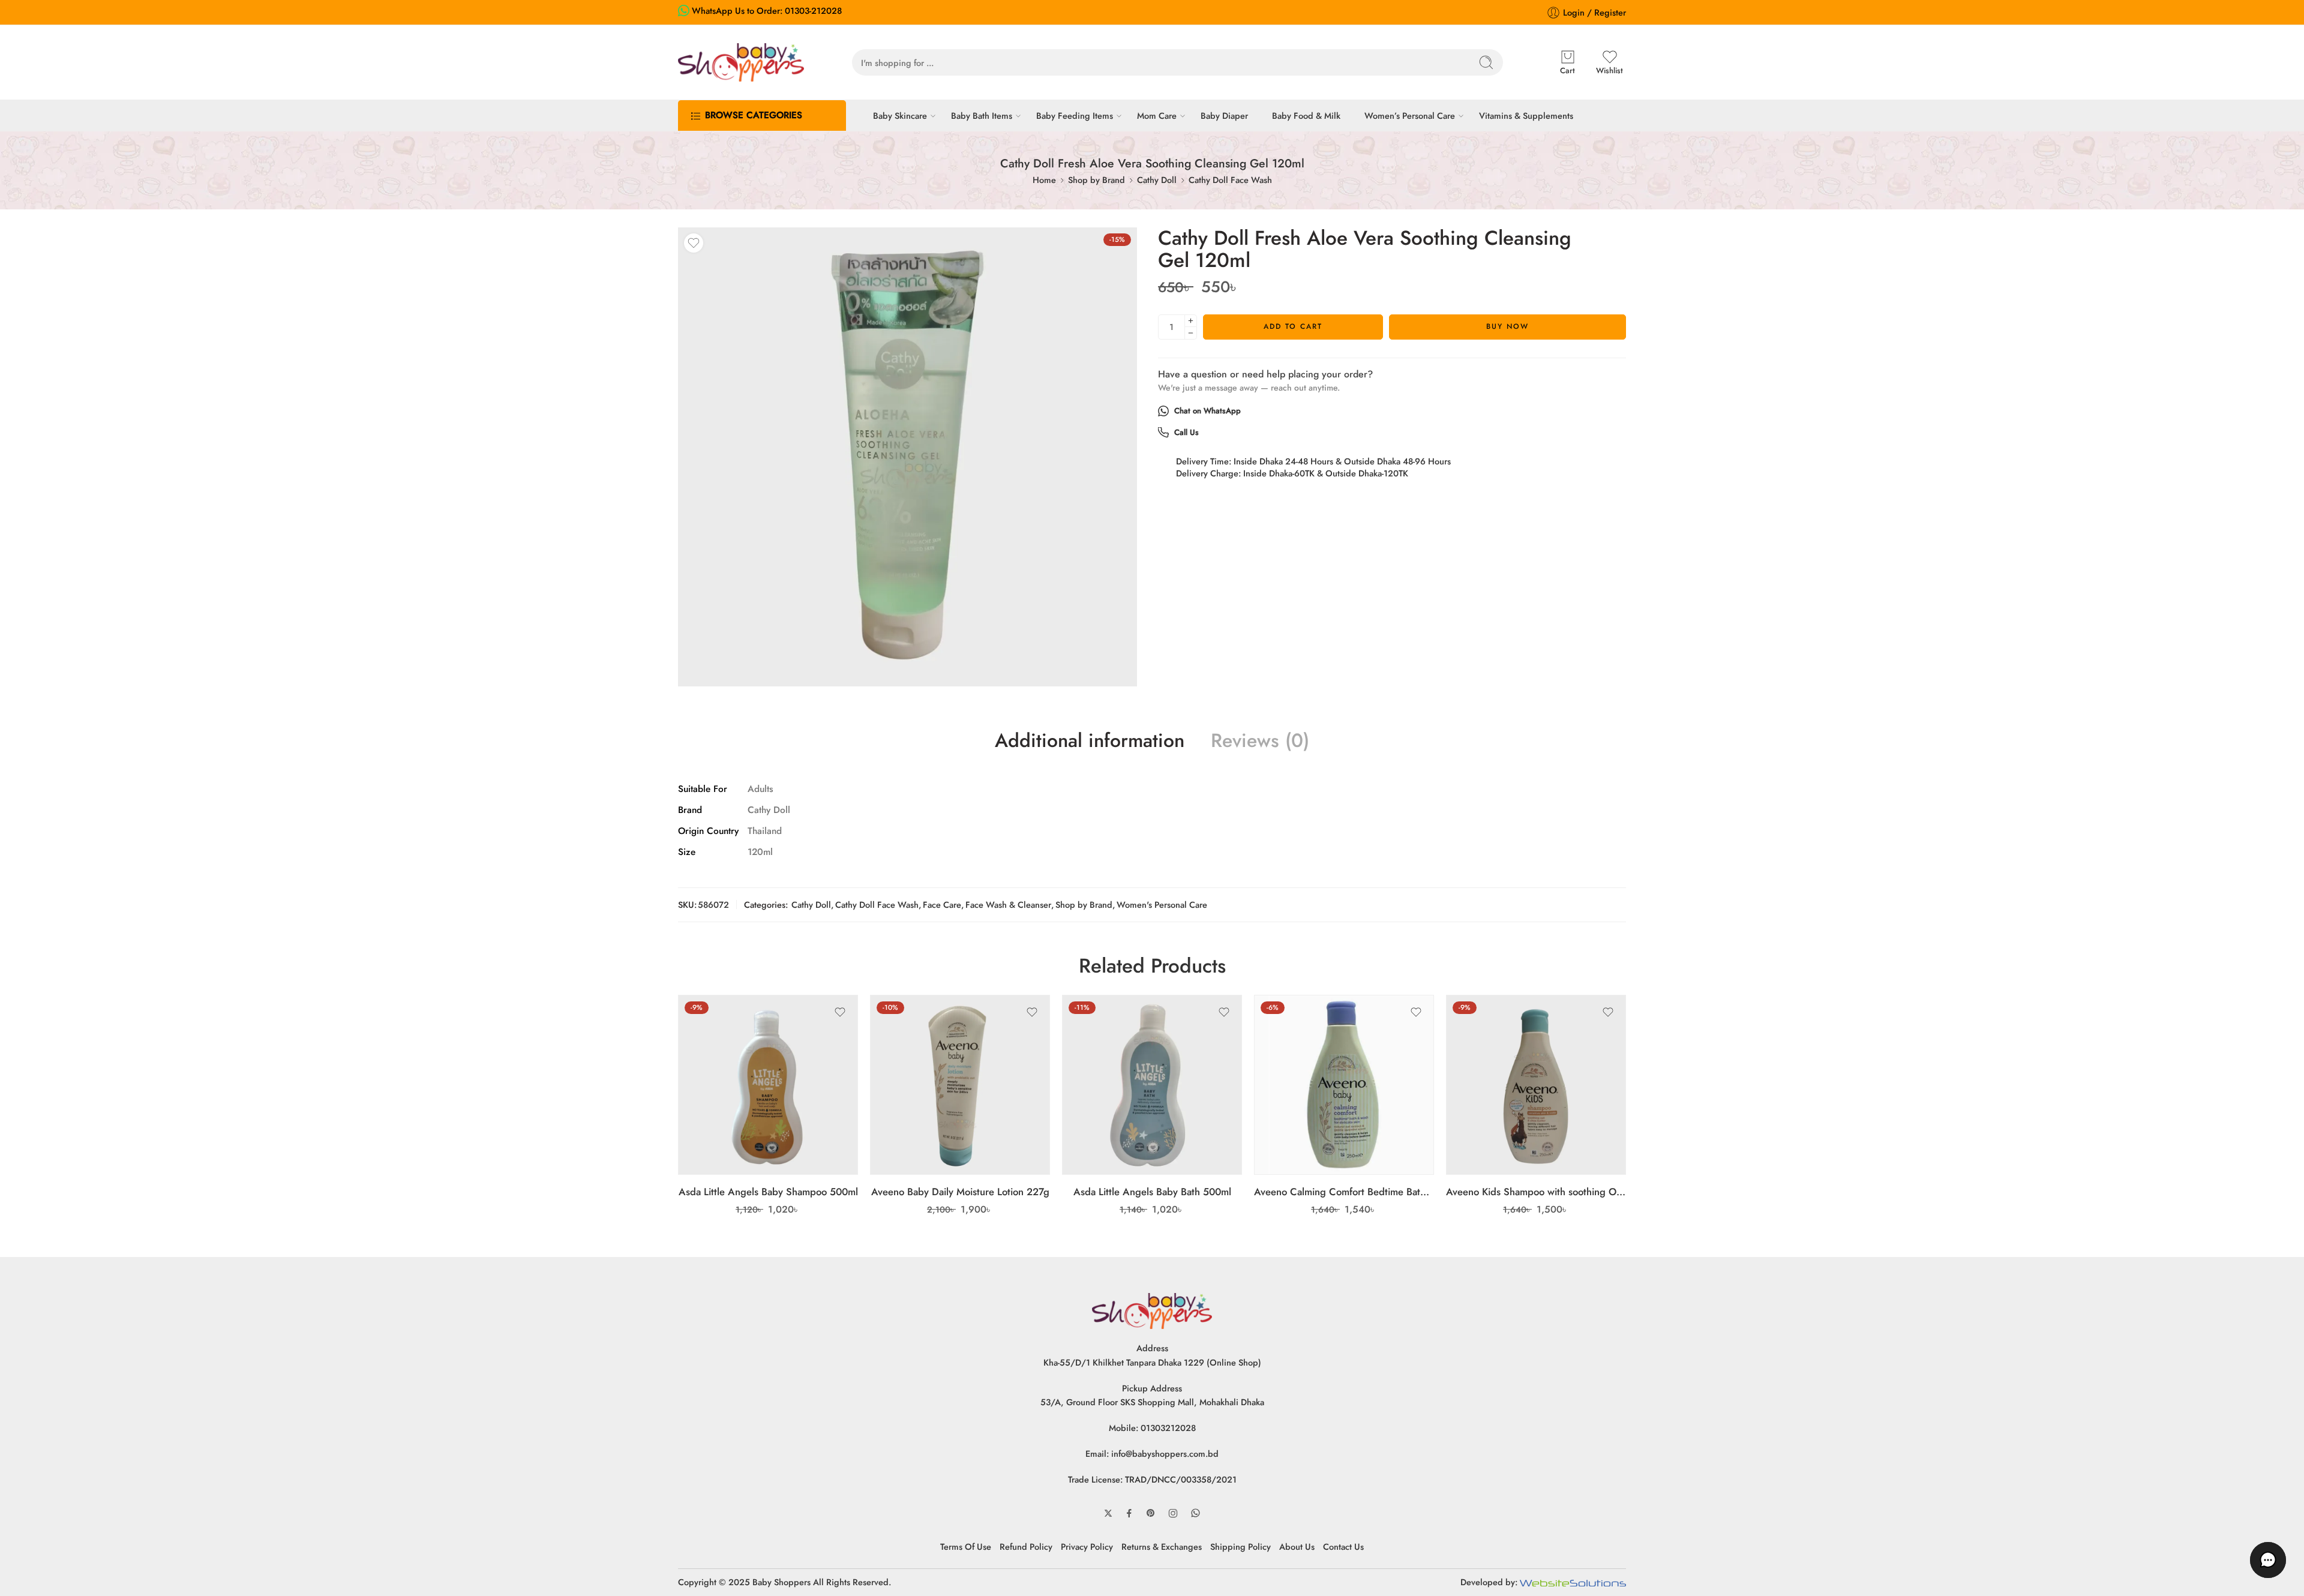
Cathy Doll (1157, 180)
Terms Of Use (966, 1546)
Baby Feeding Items (1075, 115)
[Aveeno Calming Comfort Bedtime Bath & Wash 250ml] (1344, 1085)
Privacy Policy (1087, 1546)
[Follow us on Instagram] (1173, 1513)
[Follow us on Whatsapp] (1195, 1513)
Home (1044, 180)
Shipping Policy (1240, 1546)
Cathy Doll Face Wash (1230, 180)
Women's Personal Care (1162, 904)
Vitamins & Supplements (1526, 115)
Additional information (1090, 741)
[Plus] (1191, 321)
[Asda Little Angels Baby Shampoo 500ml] (768, 1085)
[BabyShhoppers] (1152, 1310)
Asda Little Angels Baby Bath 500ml (1152, 1192)
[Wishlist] (694, 243)
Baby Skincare (900, 115)
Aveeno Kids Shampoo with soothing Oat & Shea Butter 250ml (1536, 1192)
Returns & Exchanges (1162, 1546)
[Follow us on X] (1108, 1513)
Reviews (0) (1260, 741)
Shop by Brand (1096, 180)
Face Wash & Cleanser (1008, 904)
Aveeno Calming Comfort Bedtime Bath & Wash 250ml (1344, 1192)
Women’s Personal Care (1410, 115)
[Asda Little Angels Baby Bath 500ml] (1152, 1085)
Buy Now (1507, 326)
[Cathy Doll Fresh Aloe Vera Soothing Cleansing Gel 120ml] (907, 457)
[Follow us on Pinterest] (1151, 1513)
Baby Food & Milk (1306, 115)
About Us (1297, 1546)
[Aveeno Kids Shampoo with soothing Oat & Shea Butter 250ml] (1536, 1085)
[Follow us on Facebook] (1129, 1513)
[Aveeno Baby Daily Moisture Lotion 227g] (960, 1085)
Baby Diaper (1224, 115)
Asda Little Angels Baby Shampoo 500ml (768, 1192)
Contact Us (1343, 1546)
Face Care (942, 904)
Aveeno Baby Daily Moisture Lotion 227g (960, 1192)
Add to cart (1293, 326)
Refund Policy (1026, 1546)
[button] (2268, 1560)
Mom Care (1157, 115)
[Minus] (1191, 333)
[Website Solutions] (1573, 1582)
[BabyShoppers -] (741, 62)
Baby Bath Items (982, 115)
